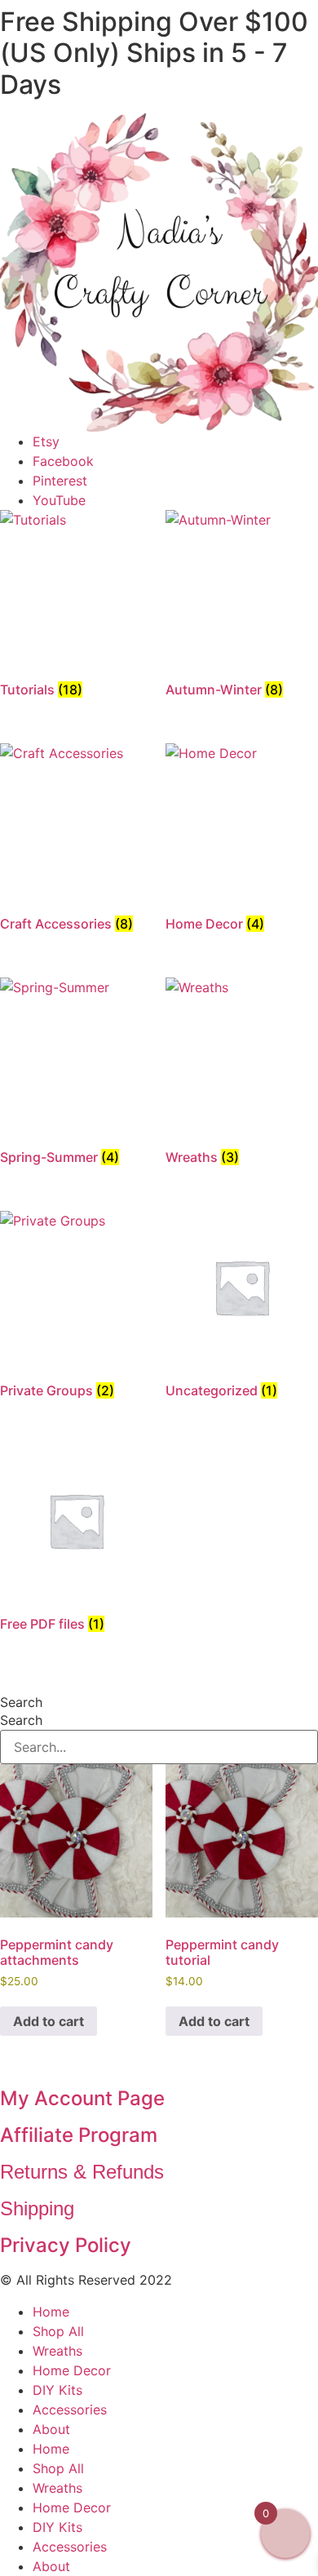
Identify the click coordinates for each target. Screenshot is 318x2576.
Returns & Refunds (82, 2172)
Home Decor (72, 2370)
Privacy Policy (66, 2245)
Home (51, 2312)
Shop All (58, 2331)
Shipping (37, 2208)
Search (21, 1702)
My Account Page (82, 2098)
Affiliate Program (79, 2135)
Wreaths (57, 2351)
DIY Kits (57, 2390)
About (51, 2429)
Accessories (70, 2410)
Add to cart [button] (49, 2021)
